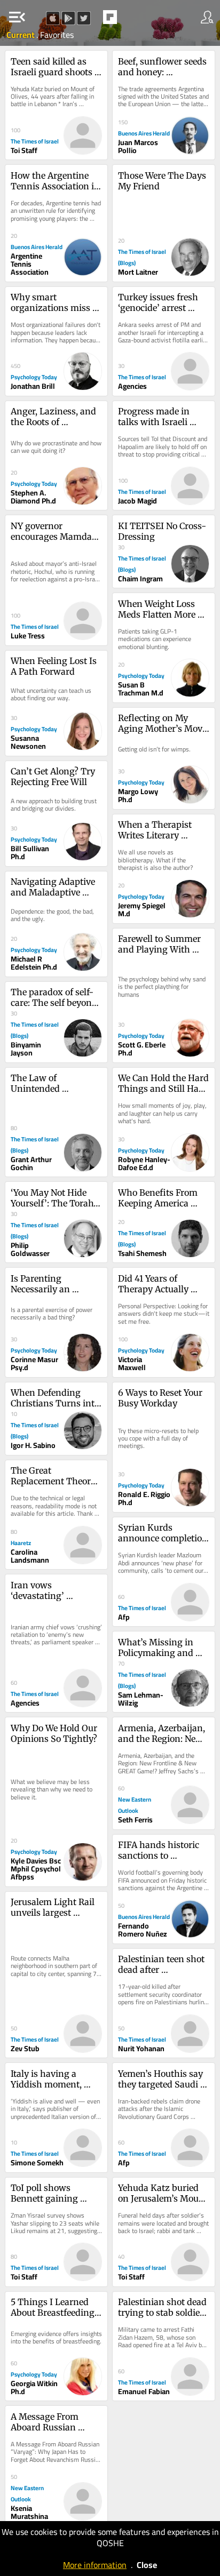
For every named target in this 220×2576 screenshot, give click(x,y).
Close (147, 2565)
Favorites (57, 35)
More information (95, 2565)
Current (21, 35)
